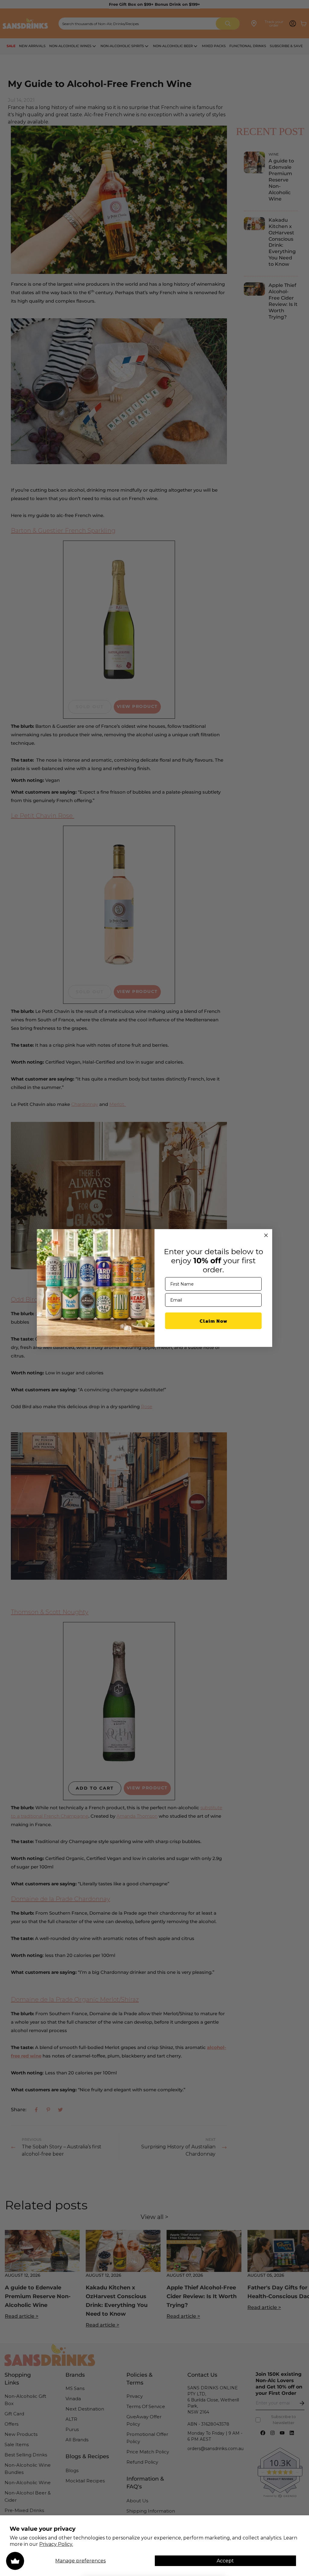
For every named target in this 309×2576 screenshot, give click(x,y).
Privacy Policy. (56, 2544)
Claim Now (213, 1321)
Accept (225, 2561)
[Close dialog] (266, 1235)
